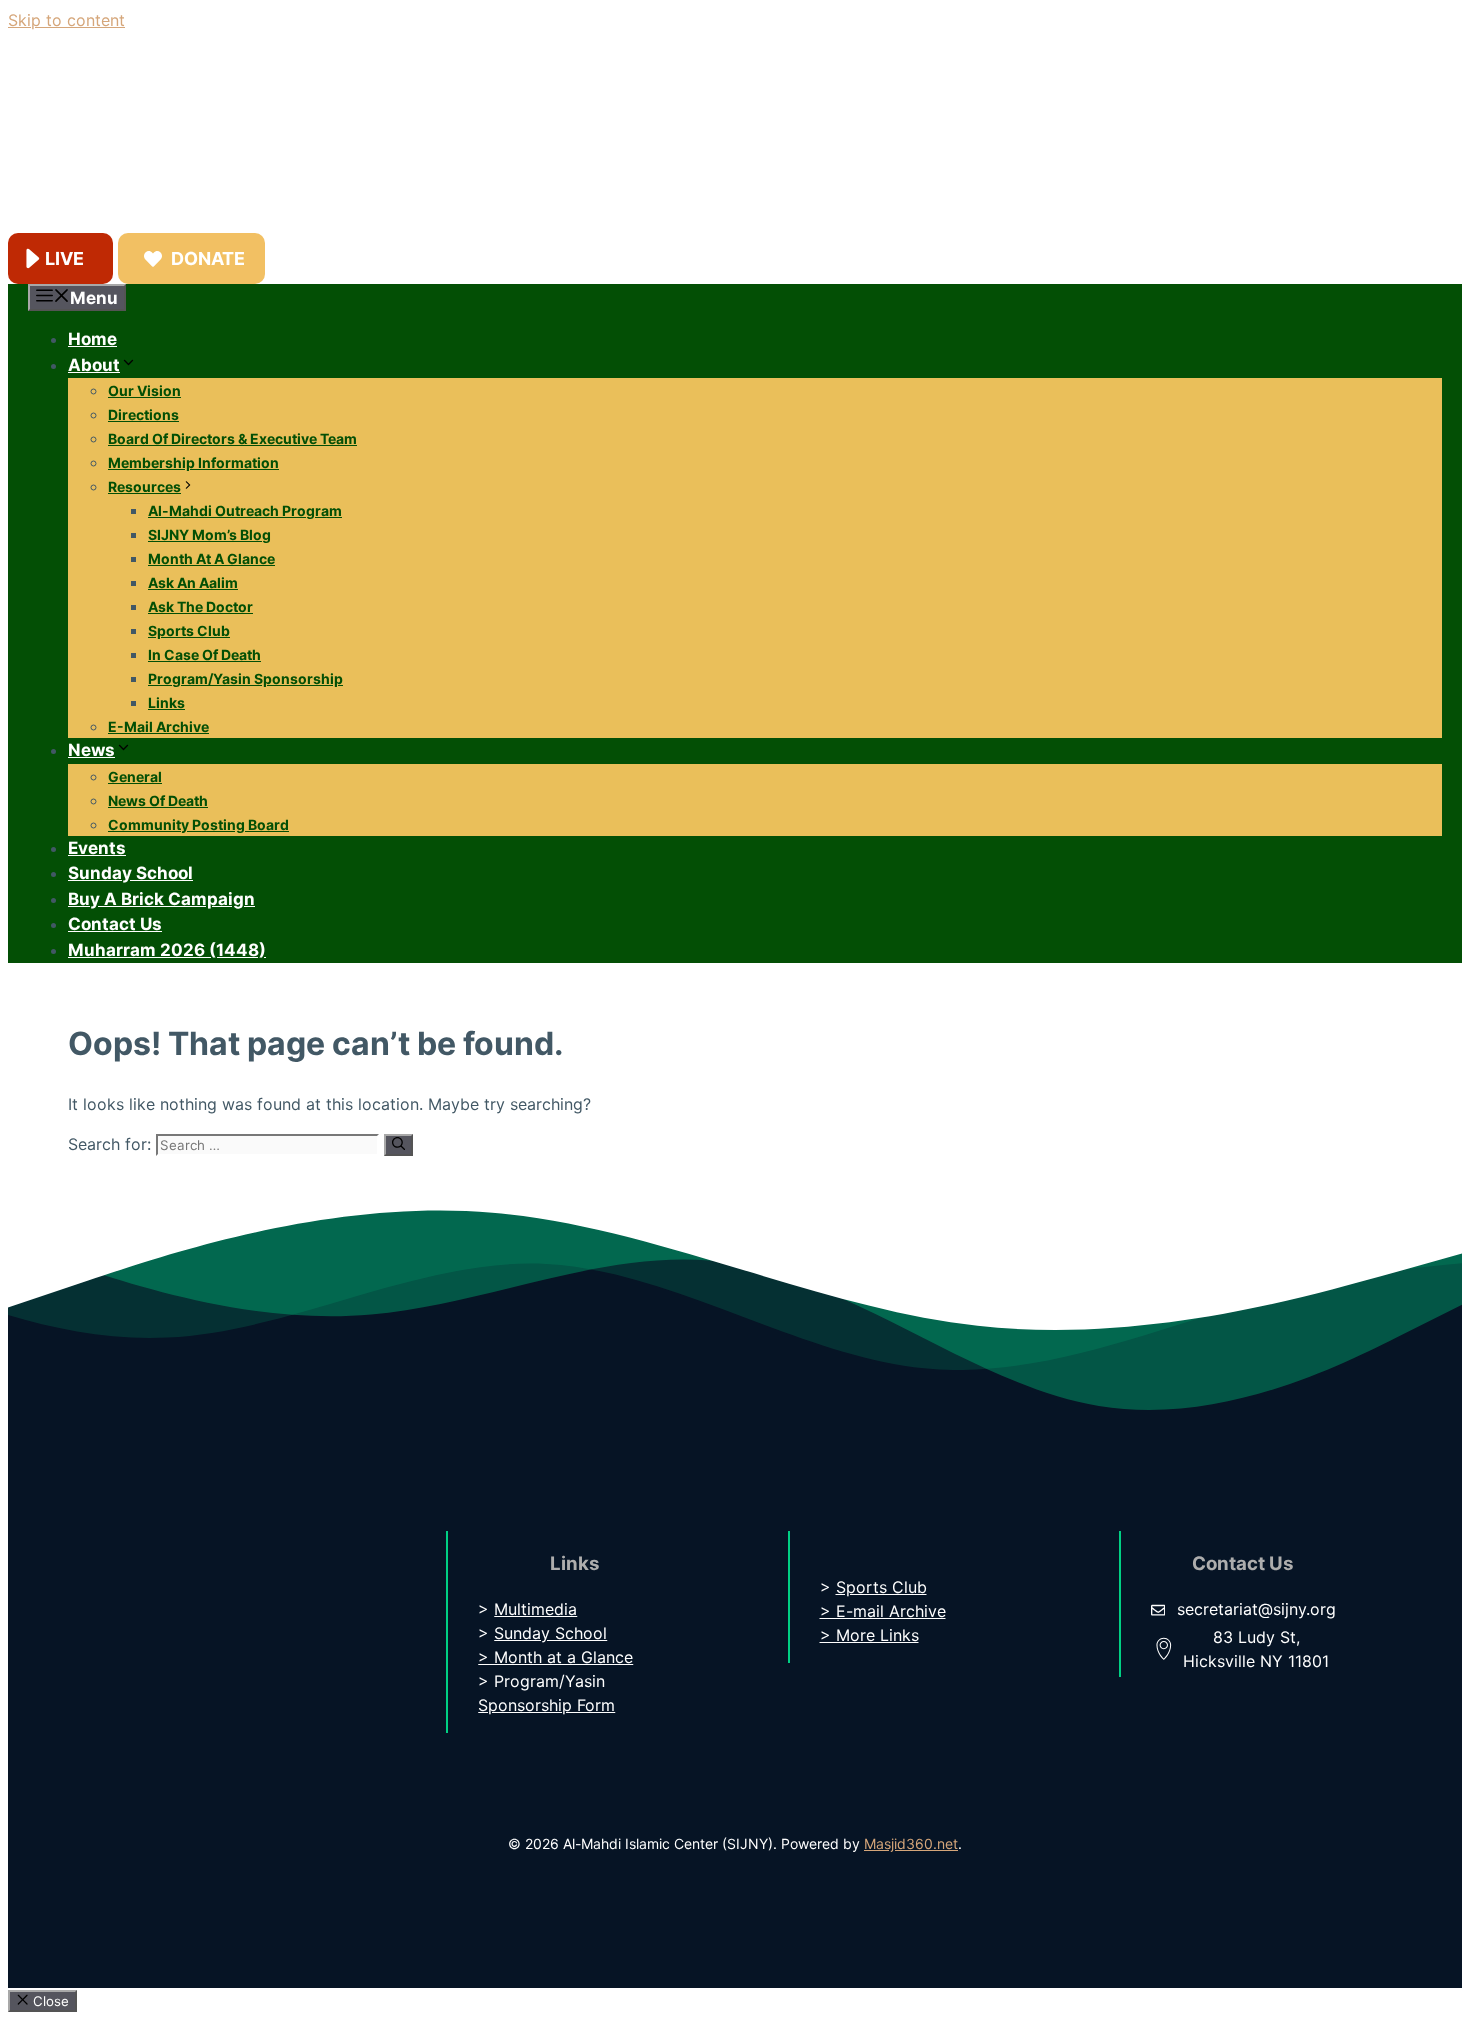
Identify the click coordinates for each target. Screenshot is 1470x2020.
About (94, 365)
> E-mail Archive (883, 1611)
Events (97, 848)
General (135, 776)
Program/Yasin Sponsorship (245, 678)
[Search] (398, 1145)
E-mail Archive (158, 726)
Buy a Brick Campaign (161, 899)
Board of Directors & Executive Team (232, 438)
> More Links (869, 1635)
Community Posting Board (198, 824)
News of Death (158, 800)
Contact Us (115, 924)
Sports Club (189, 630)
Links (166, 702)
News (91, 750)
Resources (144, 486)
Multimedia (535, 1609)
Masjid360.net (911, 1843)
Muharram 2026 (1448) (167, 950)
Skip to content (66, 20)
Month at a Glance (211, 558)
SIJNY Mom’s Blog (209, 534)
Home (92, 339)
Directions (143, 414)
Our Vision (144, 390)
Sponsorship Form (546, 1705)
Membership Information (193, 462)
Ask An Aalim (193, 582)
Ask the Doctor (200, 606)
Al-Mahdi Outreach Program (245, 510)
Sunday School (130, 873)
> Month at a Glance (555, 1657)
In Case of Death (204, 654)
